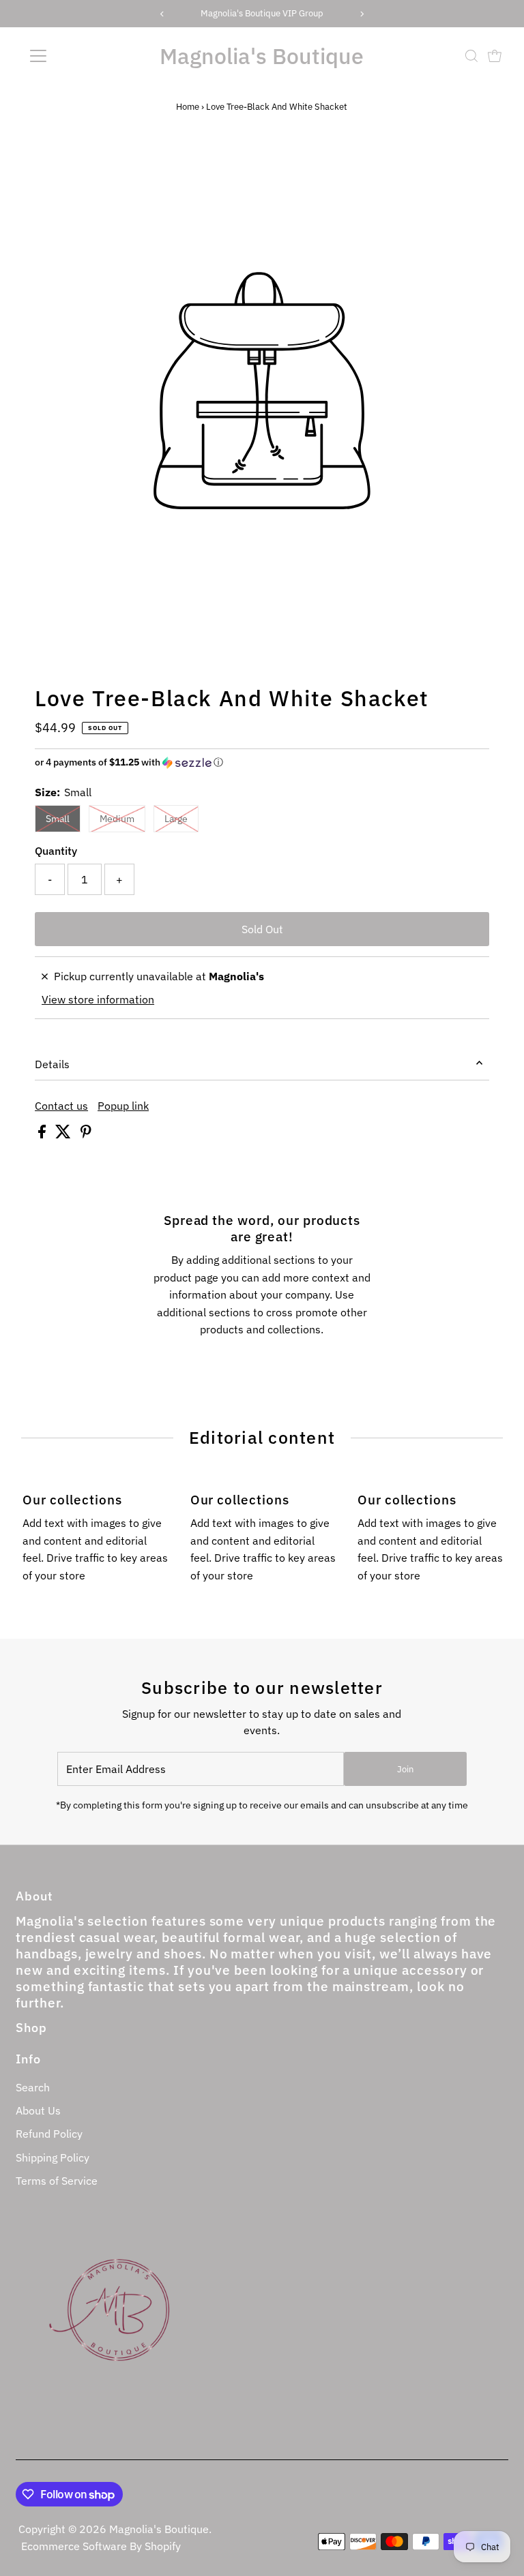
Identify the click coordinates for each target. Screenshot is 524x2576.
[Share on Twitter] (64, 1134)
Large (176, 819)
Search (33, 2087)
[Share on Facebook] (43, 1134)
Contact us (61, 1106)
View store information (98, 999)
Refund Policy (49, 2134)
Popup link (123, 1106)
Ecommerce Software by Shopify (101, 2546)
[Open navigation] (78, 56)
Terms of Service (57, 2181)
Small (58, 819)
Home (188, 107)
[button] (262, 762)
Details (52, 1064)
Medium (117, 819)
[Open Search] (471, 56)
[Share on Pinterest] (86, 1134)
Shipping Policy (53, 2157)
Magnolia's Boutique (262, 56)
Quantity (56, 851)
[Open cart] (495, 56)
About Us (38, 2110)
